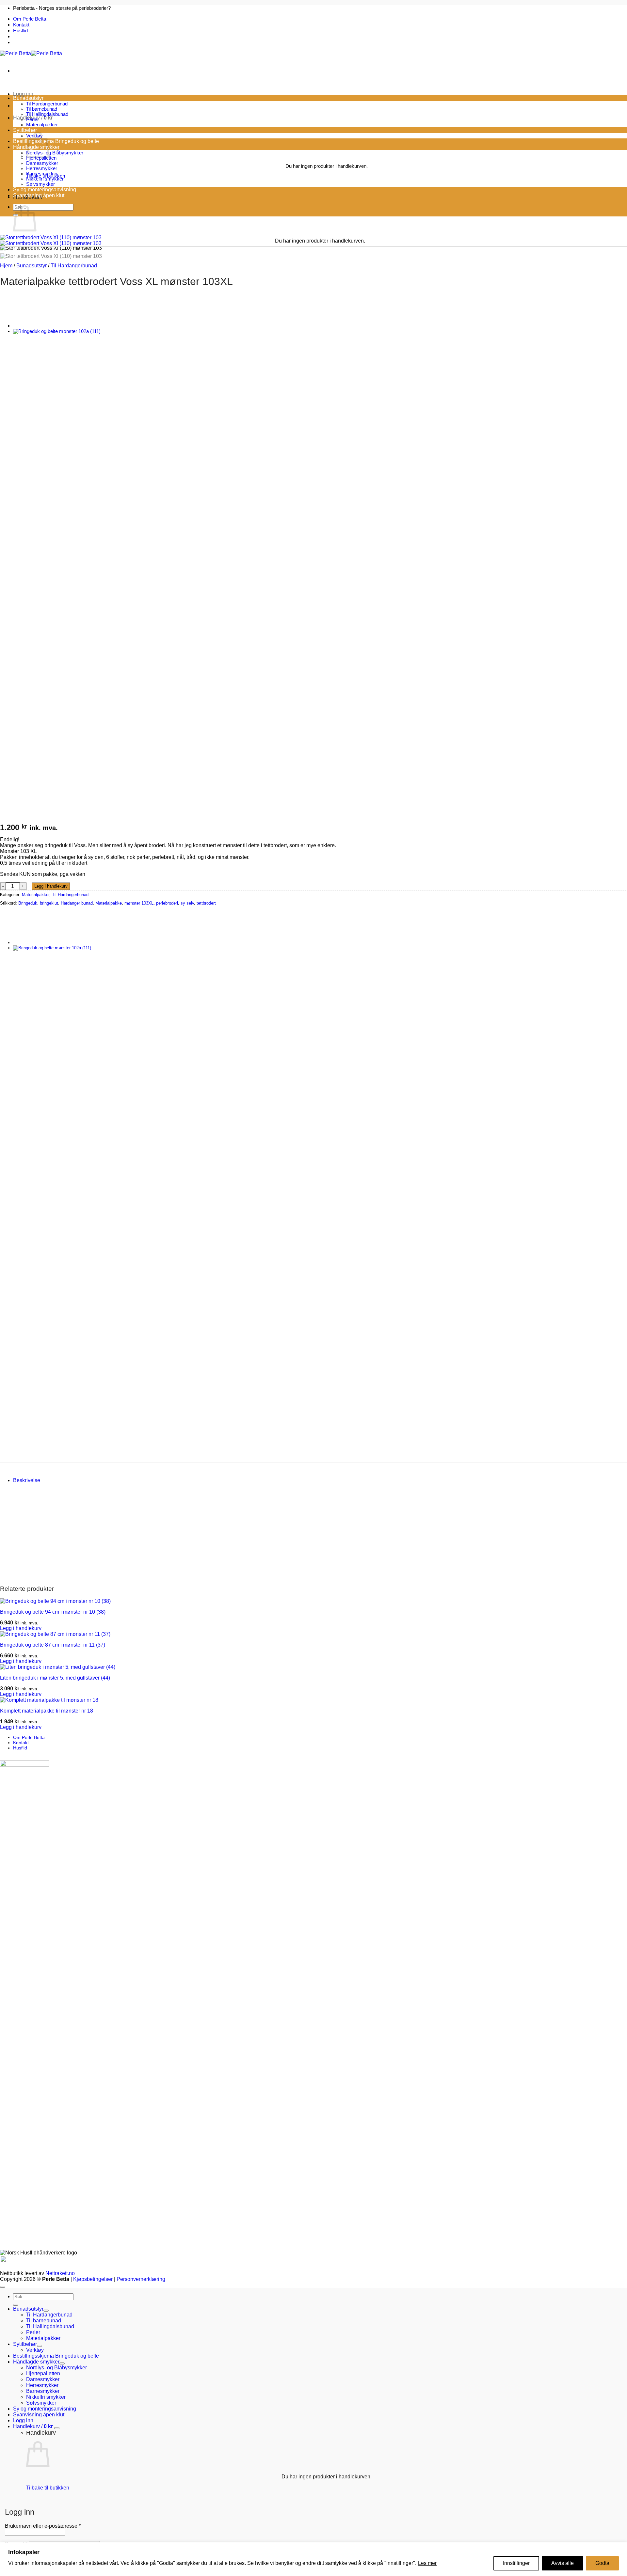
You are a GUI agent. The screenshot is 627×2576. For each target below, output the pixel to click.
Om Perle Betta (30, 19)
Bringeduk (28, 903)
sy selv (187, 903)
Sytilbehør (25, 130)
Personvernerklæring (141, 2279)
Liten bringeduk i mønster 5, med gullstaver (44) (55, 1678)
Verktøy (35, 2350)
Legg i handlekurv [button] (21, 1628)
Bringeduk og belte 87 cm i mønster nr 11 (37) (53, 1645)
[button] (23, 94)
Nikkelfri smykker (45, 179)
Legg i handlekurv (51, 886)
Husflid (20, 31)
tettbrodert (206, 903)
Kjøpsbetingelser (93, 2279)
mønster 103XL (139, 903)
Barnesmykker (42, 174)
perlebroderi (167, 903)
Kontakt (21, 25)
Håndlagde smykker (36, 2362)
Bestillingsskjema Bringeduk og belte (56, 141)
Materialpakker (42, 125)
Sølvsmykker (40, 184)
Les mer (427, 2563)
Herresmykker (42, 168)
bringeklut (49, 903)
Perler (32, 119)
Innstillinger (516, 2563)
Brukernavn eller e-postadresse (43, 2526)
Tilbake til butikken (48, 2488)
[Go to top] (3, 2287)
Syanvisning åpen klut (39, 195)
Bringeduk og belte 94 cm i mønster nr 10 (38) (53, 1612)
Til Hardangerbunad (47, 104)
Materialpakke (109, 903)
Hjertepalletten (41, 158)
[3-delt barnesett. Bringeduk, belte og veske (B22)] (29, 326)
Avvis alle (563, 2563)
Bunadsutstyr (28, 98)
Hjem (6, 266)
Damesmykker (42, 163)
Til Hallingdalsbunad (47, 114)
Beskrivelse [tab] (27, 1480)
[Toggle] (46, 2311)
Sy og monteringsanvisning (45, 190)
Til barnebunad (42, 109)
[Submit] (16, 2305)
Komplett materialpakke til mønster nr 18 (47, 1711)
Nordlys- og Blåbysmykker (55, 153)
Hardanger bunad (77, 903)
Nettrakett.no (60, 2273)
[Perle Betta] (31, 53)
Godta (602, 2563)
